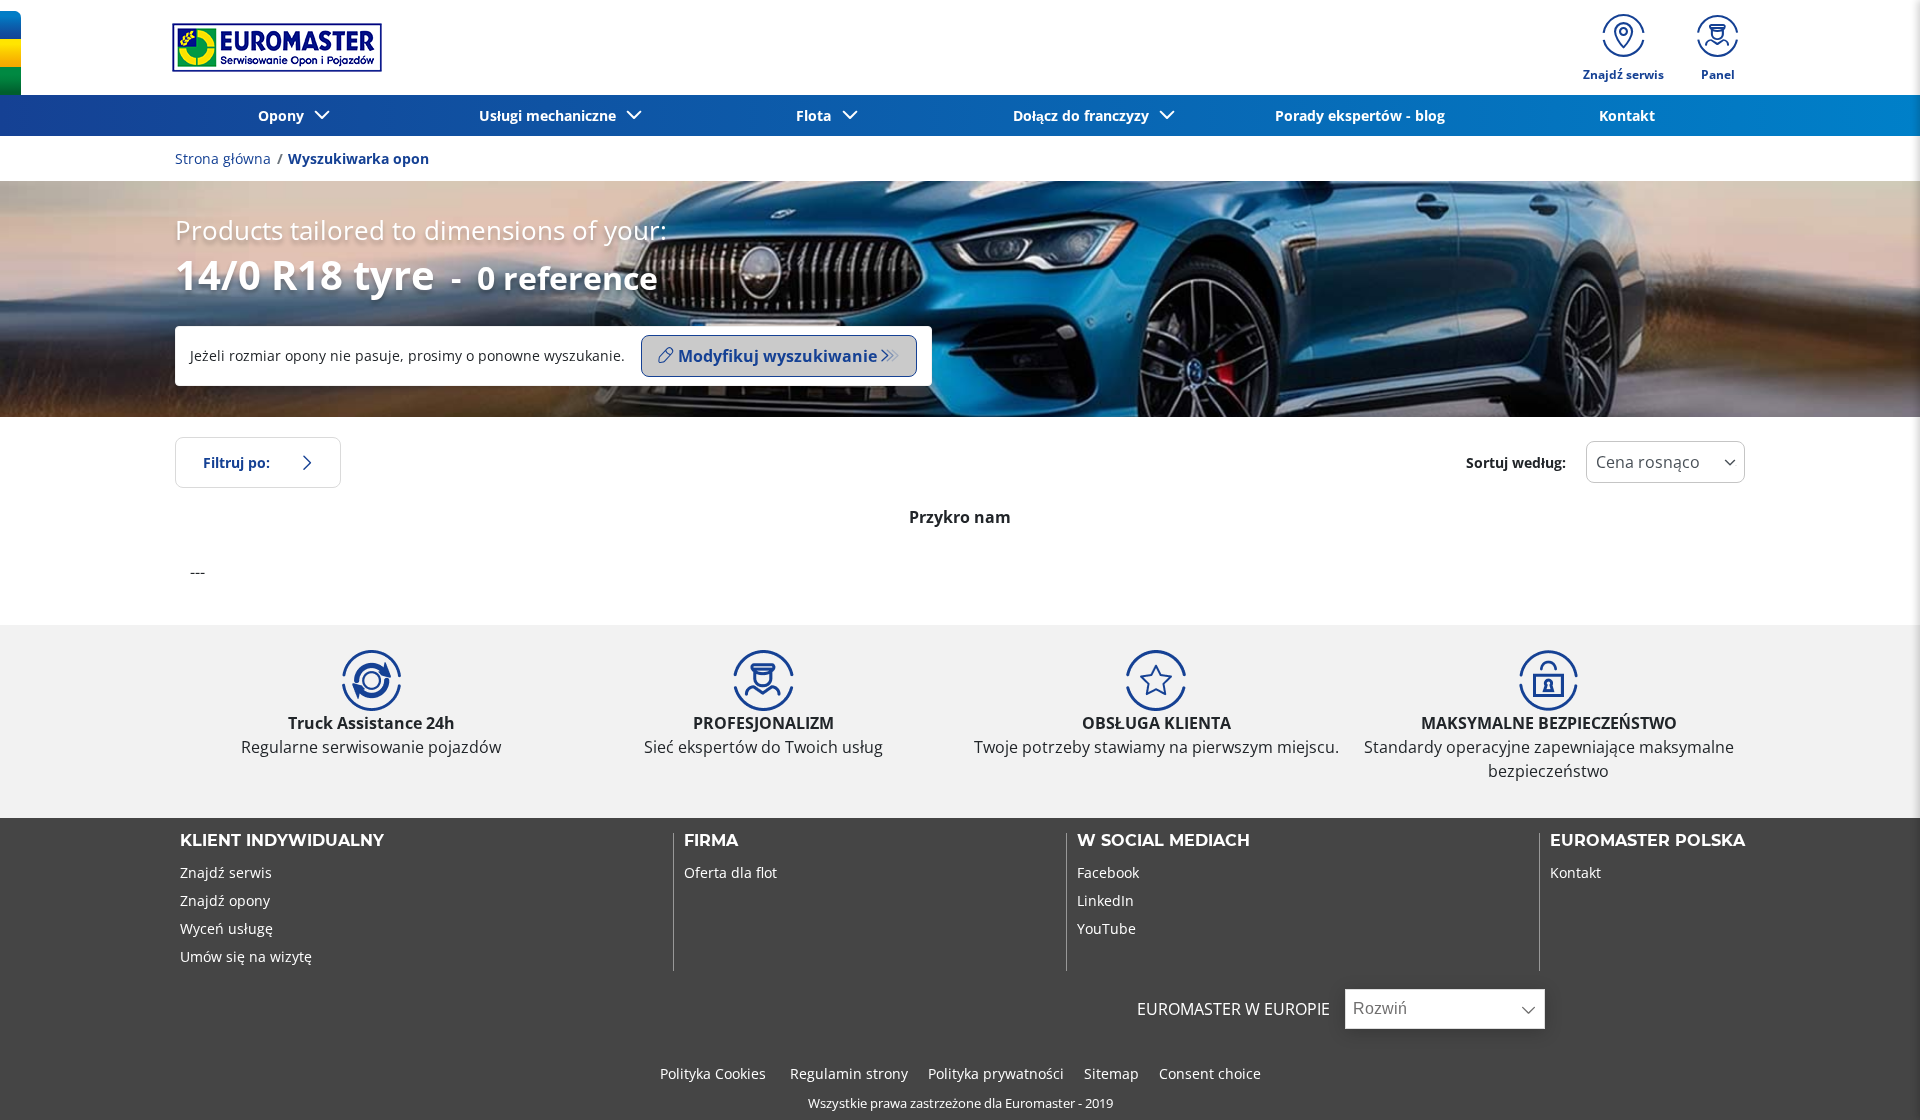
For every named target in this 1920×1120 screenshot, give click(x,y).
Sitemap (1111, 1073)
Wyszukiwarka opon (358, 158)
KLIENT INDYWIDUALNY (282, 841)
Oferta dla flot (730, 872)
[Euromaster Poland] (271, 47)
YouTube (1106, 928)
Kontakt (1575, 872)
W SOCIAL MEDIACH (1163, 841)
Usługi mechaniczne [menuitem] (551, 115)
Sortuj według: (1516, 462)
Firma (711, 841)
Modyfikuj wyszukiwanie (777, 356)
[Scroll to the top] (1867, 1077)
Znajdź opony (225, 900)
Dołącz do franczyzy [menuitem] (1085, 115)
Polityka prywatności (996, 1073)
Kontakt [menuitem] (1627, 115)
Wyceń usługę (226, 928)
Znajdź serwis (226, 872)
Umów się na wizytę (246, 956)
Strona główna (223, 158)
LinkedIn (1105, 900)
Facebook (1108, 872)
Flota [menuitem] (817, 115)
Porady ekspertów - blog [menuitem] (1360, 115)
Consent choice (1210, 1073)
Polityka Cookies (715, 1073)
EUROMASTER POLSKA (1647, 841)
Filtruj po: (236, 462)
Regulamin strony (849, 1073)
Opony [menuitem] (285, 115)
